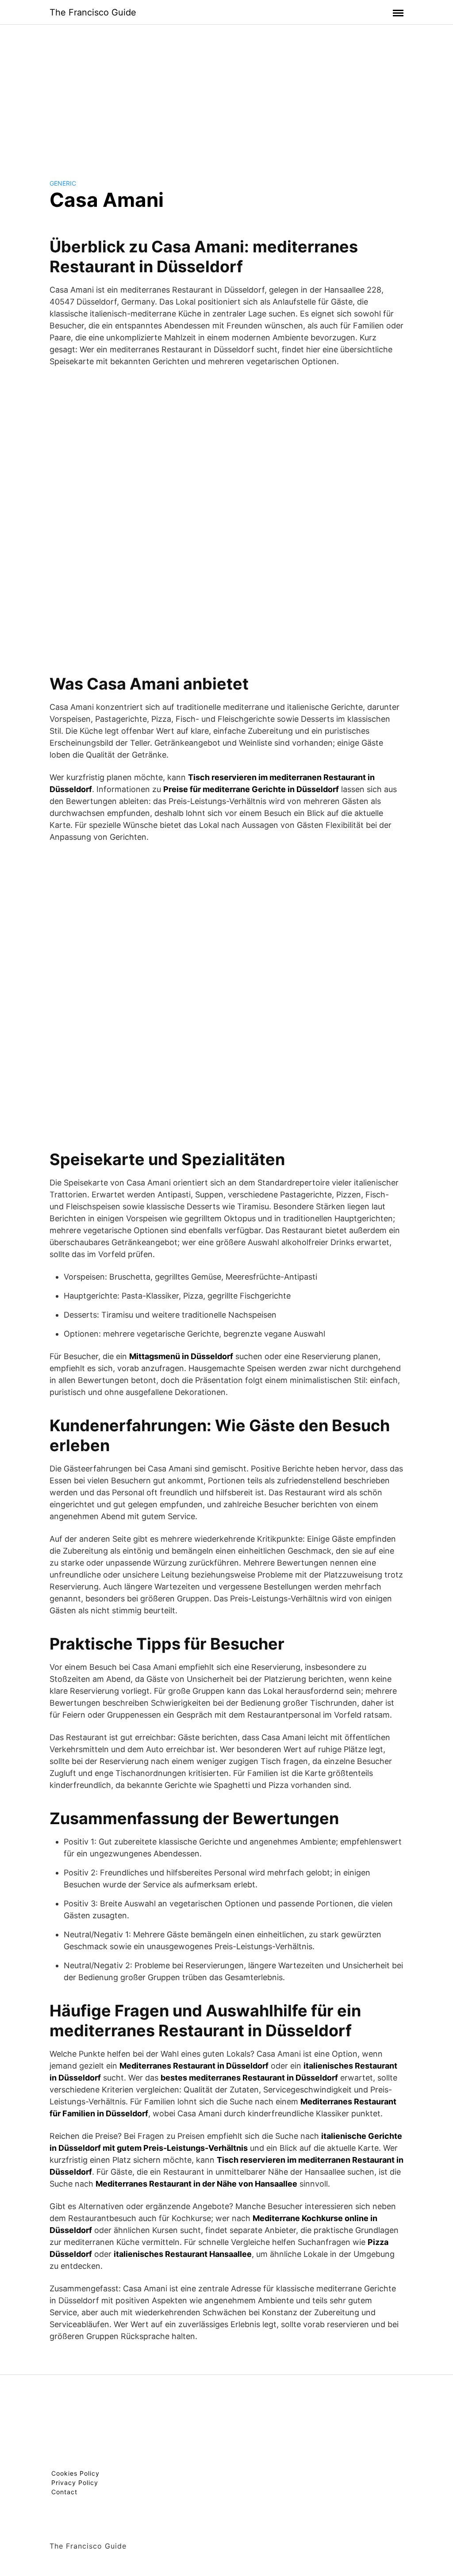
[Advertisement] (226, 95)
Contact (64, 2492)
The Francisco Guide (93, 12)
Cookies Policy (75, 2473)
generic (63, 183)
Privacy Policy (75, 2483)
